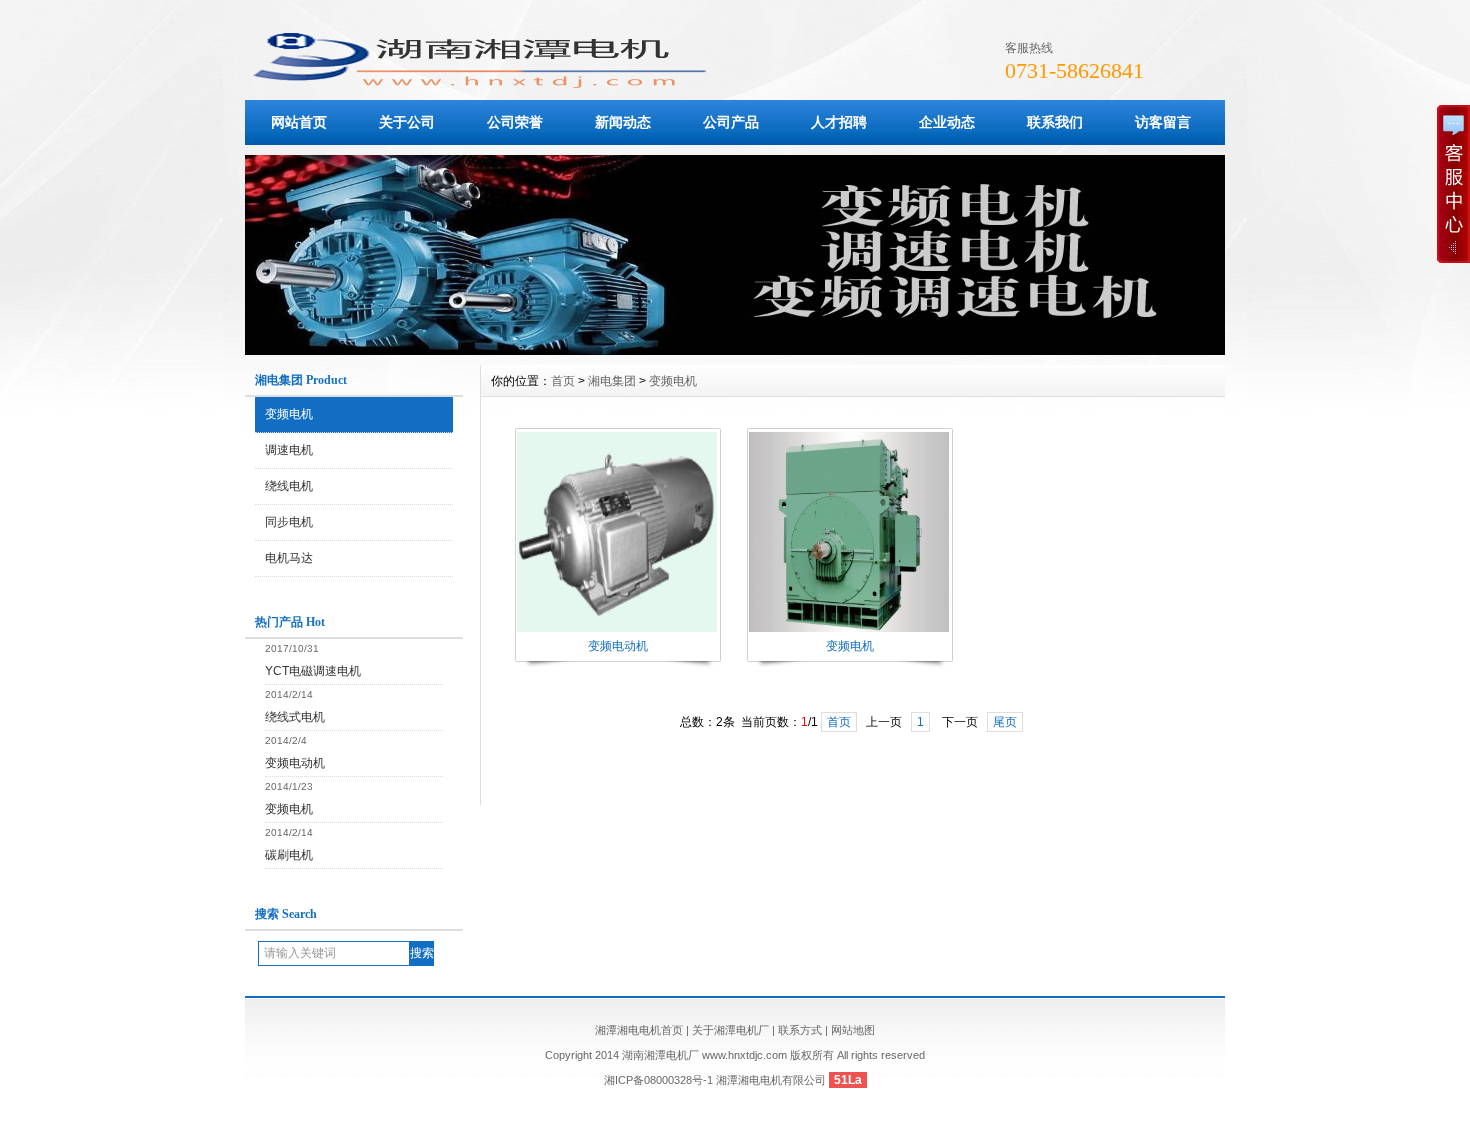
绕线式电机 (295, 717)
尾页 (1005, 722)
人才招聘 (839, 122)
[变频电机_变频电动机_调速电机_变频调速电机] (735, 350)
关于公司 (407, 122)
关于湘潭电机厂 (730, 1030)
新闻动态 (623, 122)
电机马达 (289, 558)
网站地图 (853, 1030)
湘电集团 (612, 381)
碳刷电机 (289, 855)
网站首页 (299, 122)
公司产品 (731, 122)
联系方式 (800, 1030)
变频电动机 (295, 763)
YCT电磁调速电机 (313, 671)
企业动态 (947, 122)
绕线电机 (289, 486)
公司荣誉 (515, 122)
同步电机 (289, 522)
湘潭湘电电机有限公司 (771, 1080)
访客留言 (1163, 122)
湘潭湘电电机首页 (639, 1030)
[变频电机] (849, 630)
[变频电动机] (617, 630)
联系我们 (1055, 122)
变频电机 (289, 414)
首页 (563, 381)
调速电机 (289, 450)
